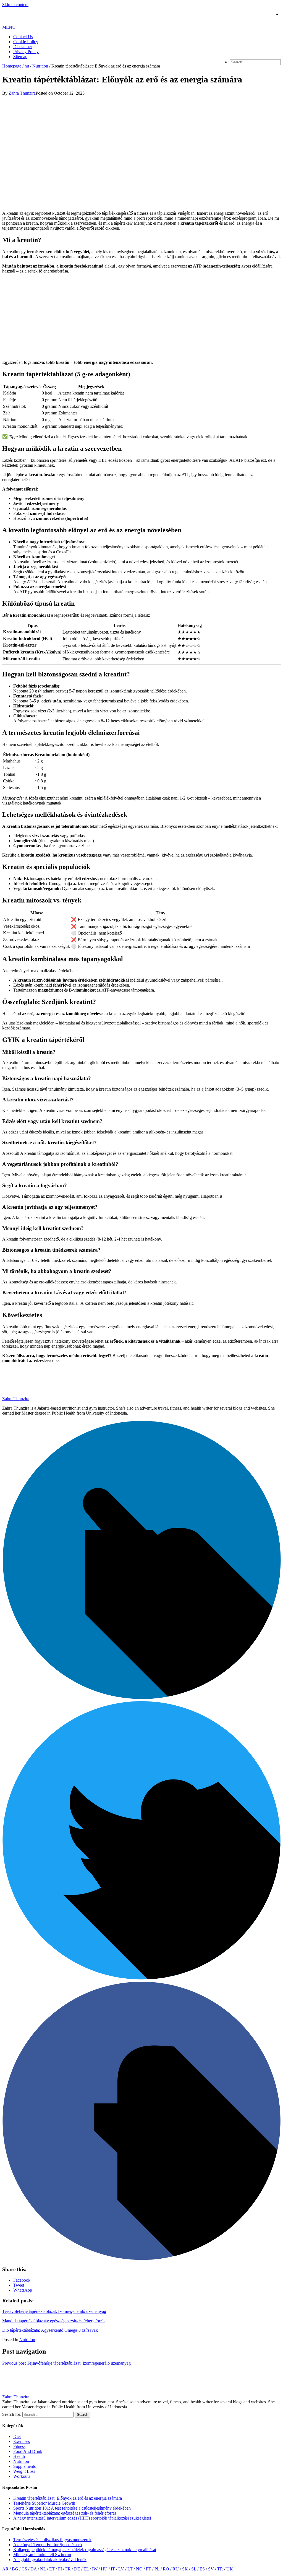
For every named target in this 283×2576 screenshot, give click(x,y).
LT (130, 2569)
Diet (17, 2436)
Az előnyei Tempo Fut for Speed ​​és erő (48, 2545)
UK (230, 2569)
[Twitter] (141, 1978)
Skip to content (15, 5)
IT (113, 2569)
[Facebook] (141, 2259)
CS (24, 2569)
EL (86, 2569)
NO (139, 2569)
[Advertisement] (141, 317)
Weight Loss (24, 2471)
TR (220, 2569)
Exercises (22, 2441)
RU (176, 2569)
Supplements (24, 2466)
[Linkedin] (141, 1698)
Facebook (22, 2280)
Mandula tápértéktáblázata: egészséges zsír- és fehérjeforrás (54, 2321)
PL (157, 2569)
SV (211, 2569)
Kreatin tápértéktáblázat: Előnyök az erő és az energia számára (68, 2498)
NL (43, 2569)
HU (104, 2569)
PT (149, 2569)
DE (77, 2569)
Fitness (19, 2446)
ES (202, 2569)
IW (95, 2569)
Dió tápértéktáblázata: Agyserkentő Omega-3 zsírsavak (50, 2330)
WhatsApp (23, 2290)
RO (166, 2569)
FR (68, 2569)
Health (19, 2456)
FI (60, 2569)
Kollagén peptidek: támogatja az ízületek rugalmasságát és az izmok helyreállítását (85, 2550)
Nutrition (27, 2340)
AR (5, 2569)
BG (15, 2569)
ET (52, 2569)
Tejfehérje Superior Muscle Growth (44, 2503)
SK (185, 2569)
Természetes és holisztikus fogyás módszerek (52, 2540)
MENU (9, 27)
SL (194, 2569)
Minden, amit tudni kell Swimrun (42, 2555)
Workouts (22, 2476)
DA (34, 2569)
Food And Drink (28, 2451)
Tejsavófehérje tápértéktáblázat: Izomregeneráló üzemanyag (54, 2311)
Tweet (19, 2285)
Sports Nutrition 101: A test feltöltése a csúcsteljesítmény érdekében (72, 2508)
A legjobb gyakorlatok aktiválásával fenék (50, 2560)
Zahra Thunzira (16, 2397)
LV (121, 2569)
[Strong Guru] (42, 22)
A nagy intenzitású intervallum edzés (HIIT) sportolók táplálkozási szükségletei (82, 2518)
